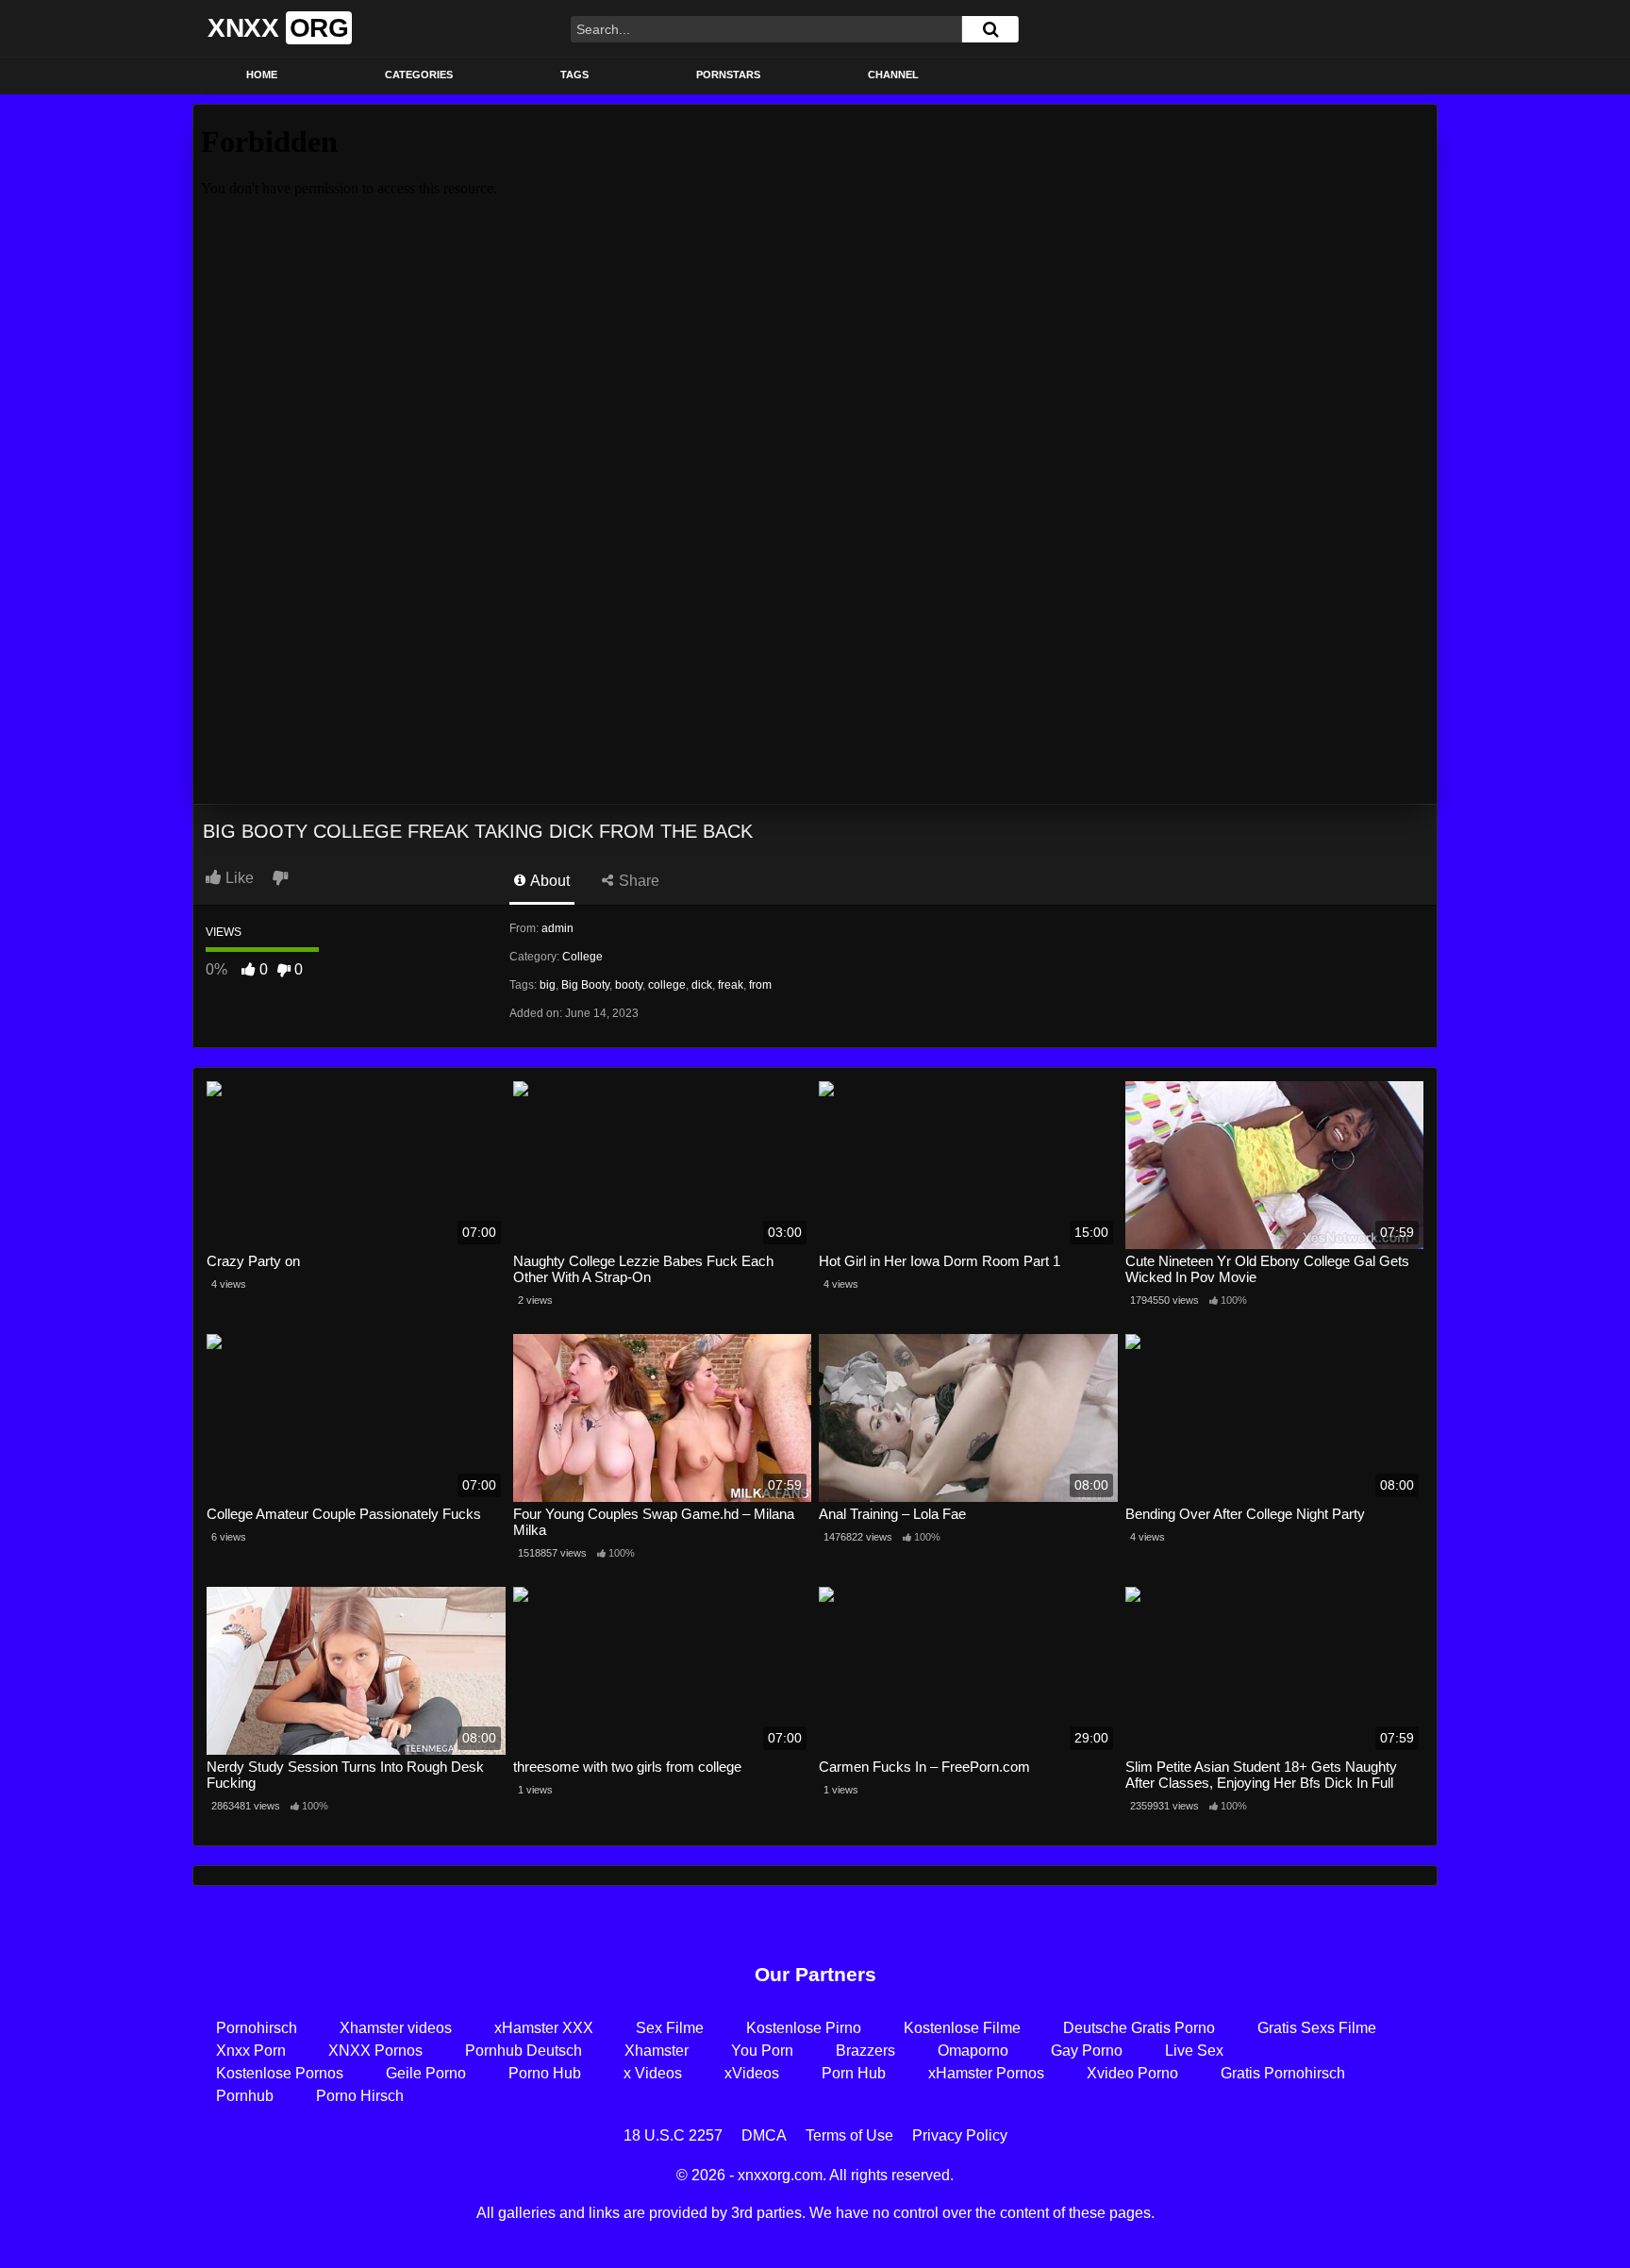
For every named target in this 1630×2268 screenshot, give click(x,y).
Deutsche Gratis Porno (1139, 2028)
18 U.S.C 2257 (673, 2135)
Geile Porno (426, 2073)
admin (557, 928)
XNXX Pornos (375, 2051)
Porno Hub (545, 2073)
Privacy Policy (960, 2135)
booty (629, 985)
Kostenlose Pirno (804, 2028)
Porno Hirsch (360, 2096)
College (582, 957)
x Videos (653, 2073)
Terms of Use (849, 2135)
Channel (893, 75)
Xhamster (657, 2051)
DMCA (764, 2135)
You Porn (762, 2051)
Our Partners (815, 1974)
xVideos (752, 2073)
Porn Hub (854, 2073)
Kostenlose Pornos (280, 2073)
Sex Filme (670, 2028)
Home (262, 75)
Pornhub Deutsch (524, 2051)
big (548, 985)
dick (702, 985)
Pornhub (245, 2096)
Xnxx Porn (251, 2051)
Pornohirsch (257, 2028)
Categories (419, 75)
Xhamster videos (396, 2028)
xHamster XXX (544, 2028)
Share (637, 881)
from (760, 985)
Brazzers (865, 2051)
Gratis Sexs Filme (1317, 2028)
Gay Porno (1087, 2051)
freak (731, 985)
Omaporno (973, 2051)
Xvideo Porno (1132, 2073)
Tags (574, 75)
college (667, 985)
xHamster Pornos (986, 2073)
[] (990, 29)
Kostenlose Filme (962, 2028)
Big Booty (585, 985)
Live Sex (1194, 2051)
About (549, 881)
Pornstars (728, 75)
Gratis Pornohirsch (1283, 2073)
